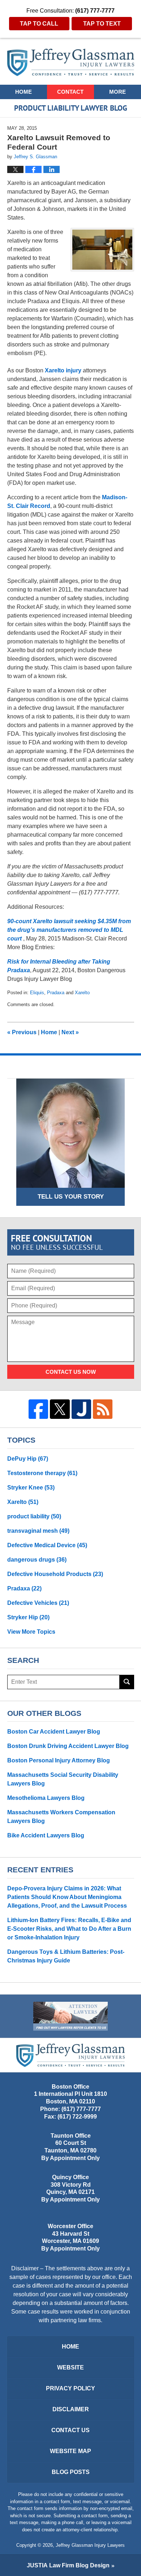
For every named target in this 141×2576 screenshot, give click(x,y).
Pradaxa (56, 993)
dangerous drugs (37, 1560)
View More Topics (31, 1632)
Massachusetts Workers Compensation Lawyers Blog (61, 1817)
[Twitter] (60, 1409)
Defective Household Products (55, 1574)
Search (127, 1682)
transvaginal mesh (38, 1531)
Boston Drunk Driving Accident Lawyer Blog (68, 1746)
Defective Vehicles (38, 1603)
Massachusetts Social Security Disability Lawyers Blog (63, 1779)
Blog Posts (71, 2472)
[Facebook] (38, 1409)
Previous (22, 1032)
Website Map (70, 2451)
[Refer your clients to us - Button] (70, 2016)
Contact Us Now (71, 1372)
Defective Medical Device (47, 1545)
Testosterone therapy (42, 1473)
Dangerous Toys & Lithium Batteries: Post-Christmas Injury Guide (66, 1956)
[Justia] (81, 1409)
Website (70, 2367)
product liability (34, 1516)
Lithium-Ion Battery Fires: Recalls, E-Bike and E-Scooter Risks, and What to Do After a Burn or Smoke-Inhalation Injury (69, 1929)
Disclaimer (71, 2409)
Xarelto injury (63, 370)
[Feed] (103, 1409)
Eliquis (37, 993)
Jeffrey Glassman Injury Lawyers (90, 2545)
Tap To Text (102, 24)
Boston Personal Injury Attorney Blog (59, 1760)
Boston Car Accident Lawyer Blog (54, 1732)
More (117, 92)
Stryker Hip (28, 1617)
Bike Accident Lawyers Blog (46, 1835)
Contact (70, 92)
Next (70, 1032)
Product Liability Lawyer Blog (71, 62)
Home (23, 92)
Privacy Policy (70, 2388)
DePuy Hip (28, 1459)
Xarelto (82, 993)
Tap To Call (39, 24)
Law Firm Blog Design (68, 2565)
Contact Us (70, 2430)
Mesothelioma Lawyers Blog (46, 1798)
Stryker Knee (31, 1488)
